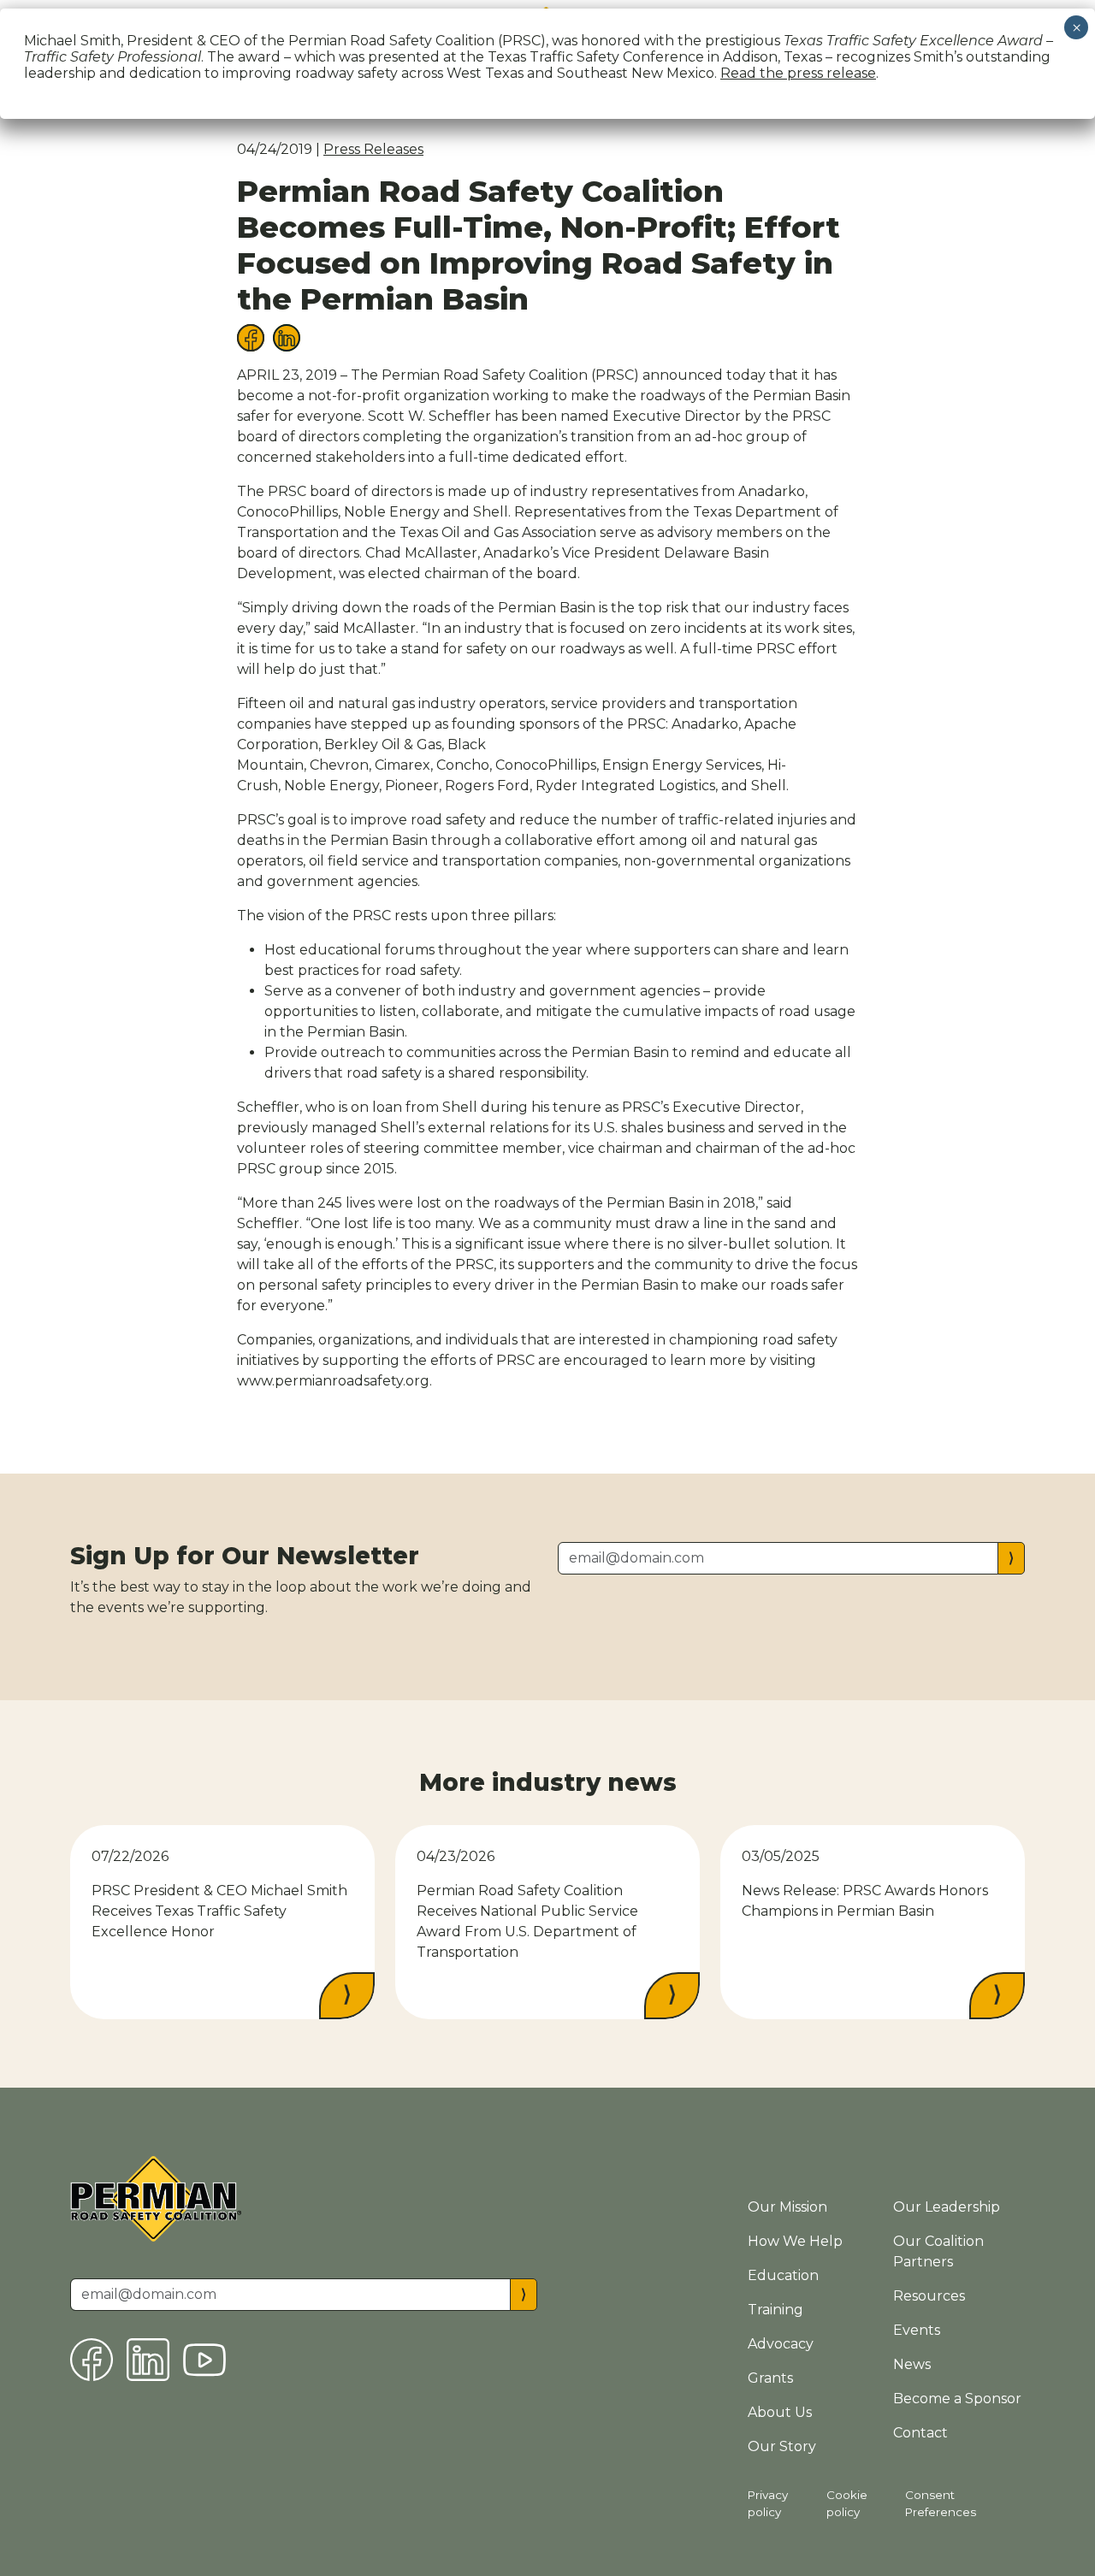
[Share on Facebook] (251, 337)
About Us (780, 2412)
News (912, 2364)
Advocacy (781, 2344)
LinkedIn (148, 2360)
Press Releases (373, 149)
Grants (770, 2378)
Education (783, 2275)
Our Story (782, 2446)
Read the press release (798, 73)
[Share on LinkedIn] (287, 337)
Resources (929, 2296)
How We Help (795, 2241)
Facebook (92, 2360)
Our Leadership (947, 2207)
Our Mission (787, 2207)
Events (917, 2330)
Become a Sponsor (957, 2399)
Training (775, 2310)
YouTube (204, 2360)
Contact (920, 2433)
